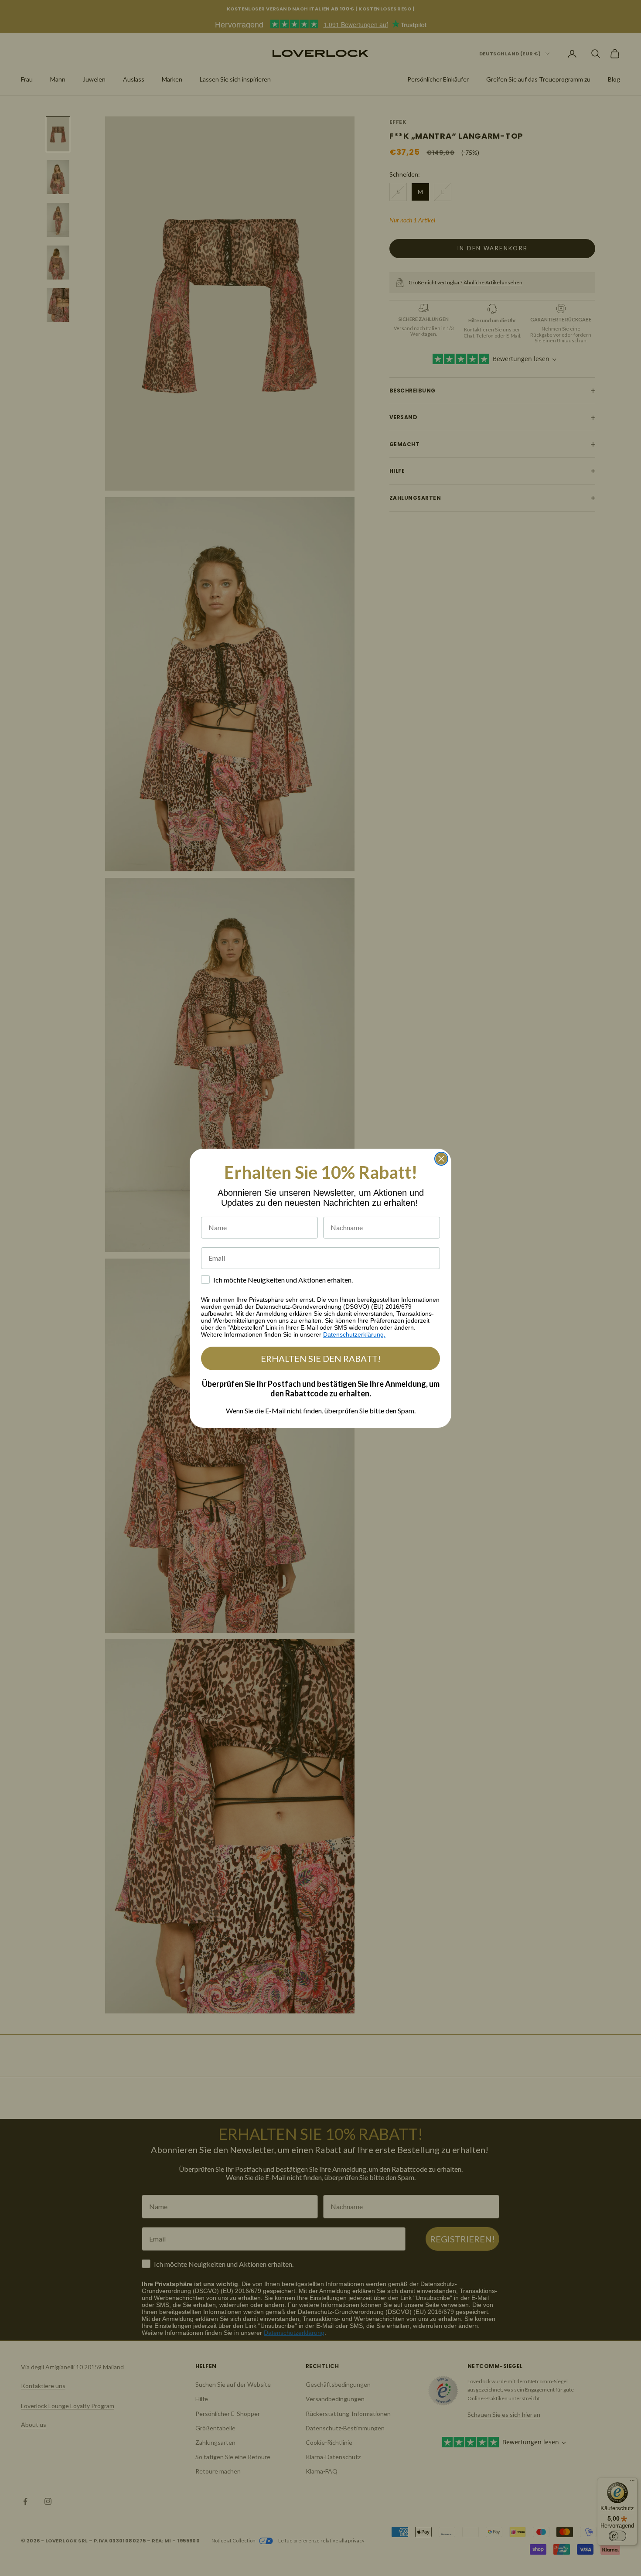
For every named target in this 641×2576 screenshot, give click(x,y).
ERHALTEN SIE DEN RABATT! (321, 1358)
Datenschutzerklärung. (354, 1334)
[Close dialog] (441, 1159)
